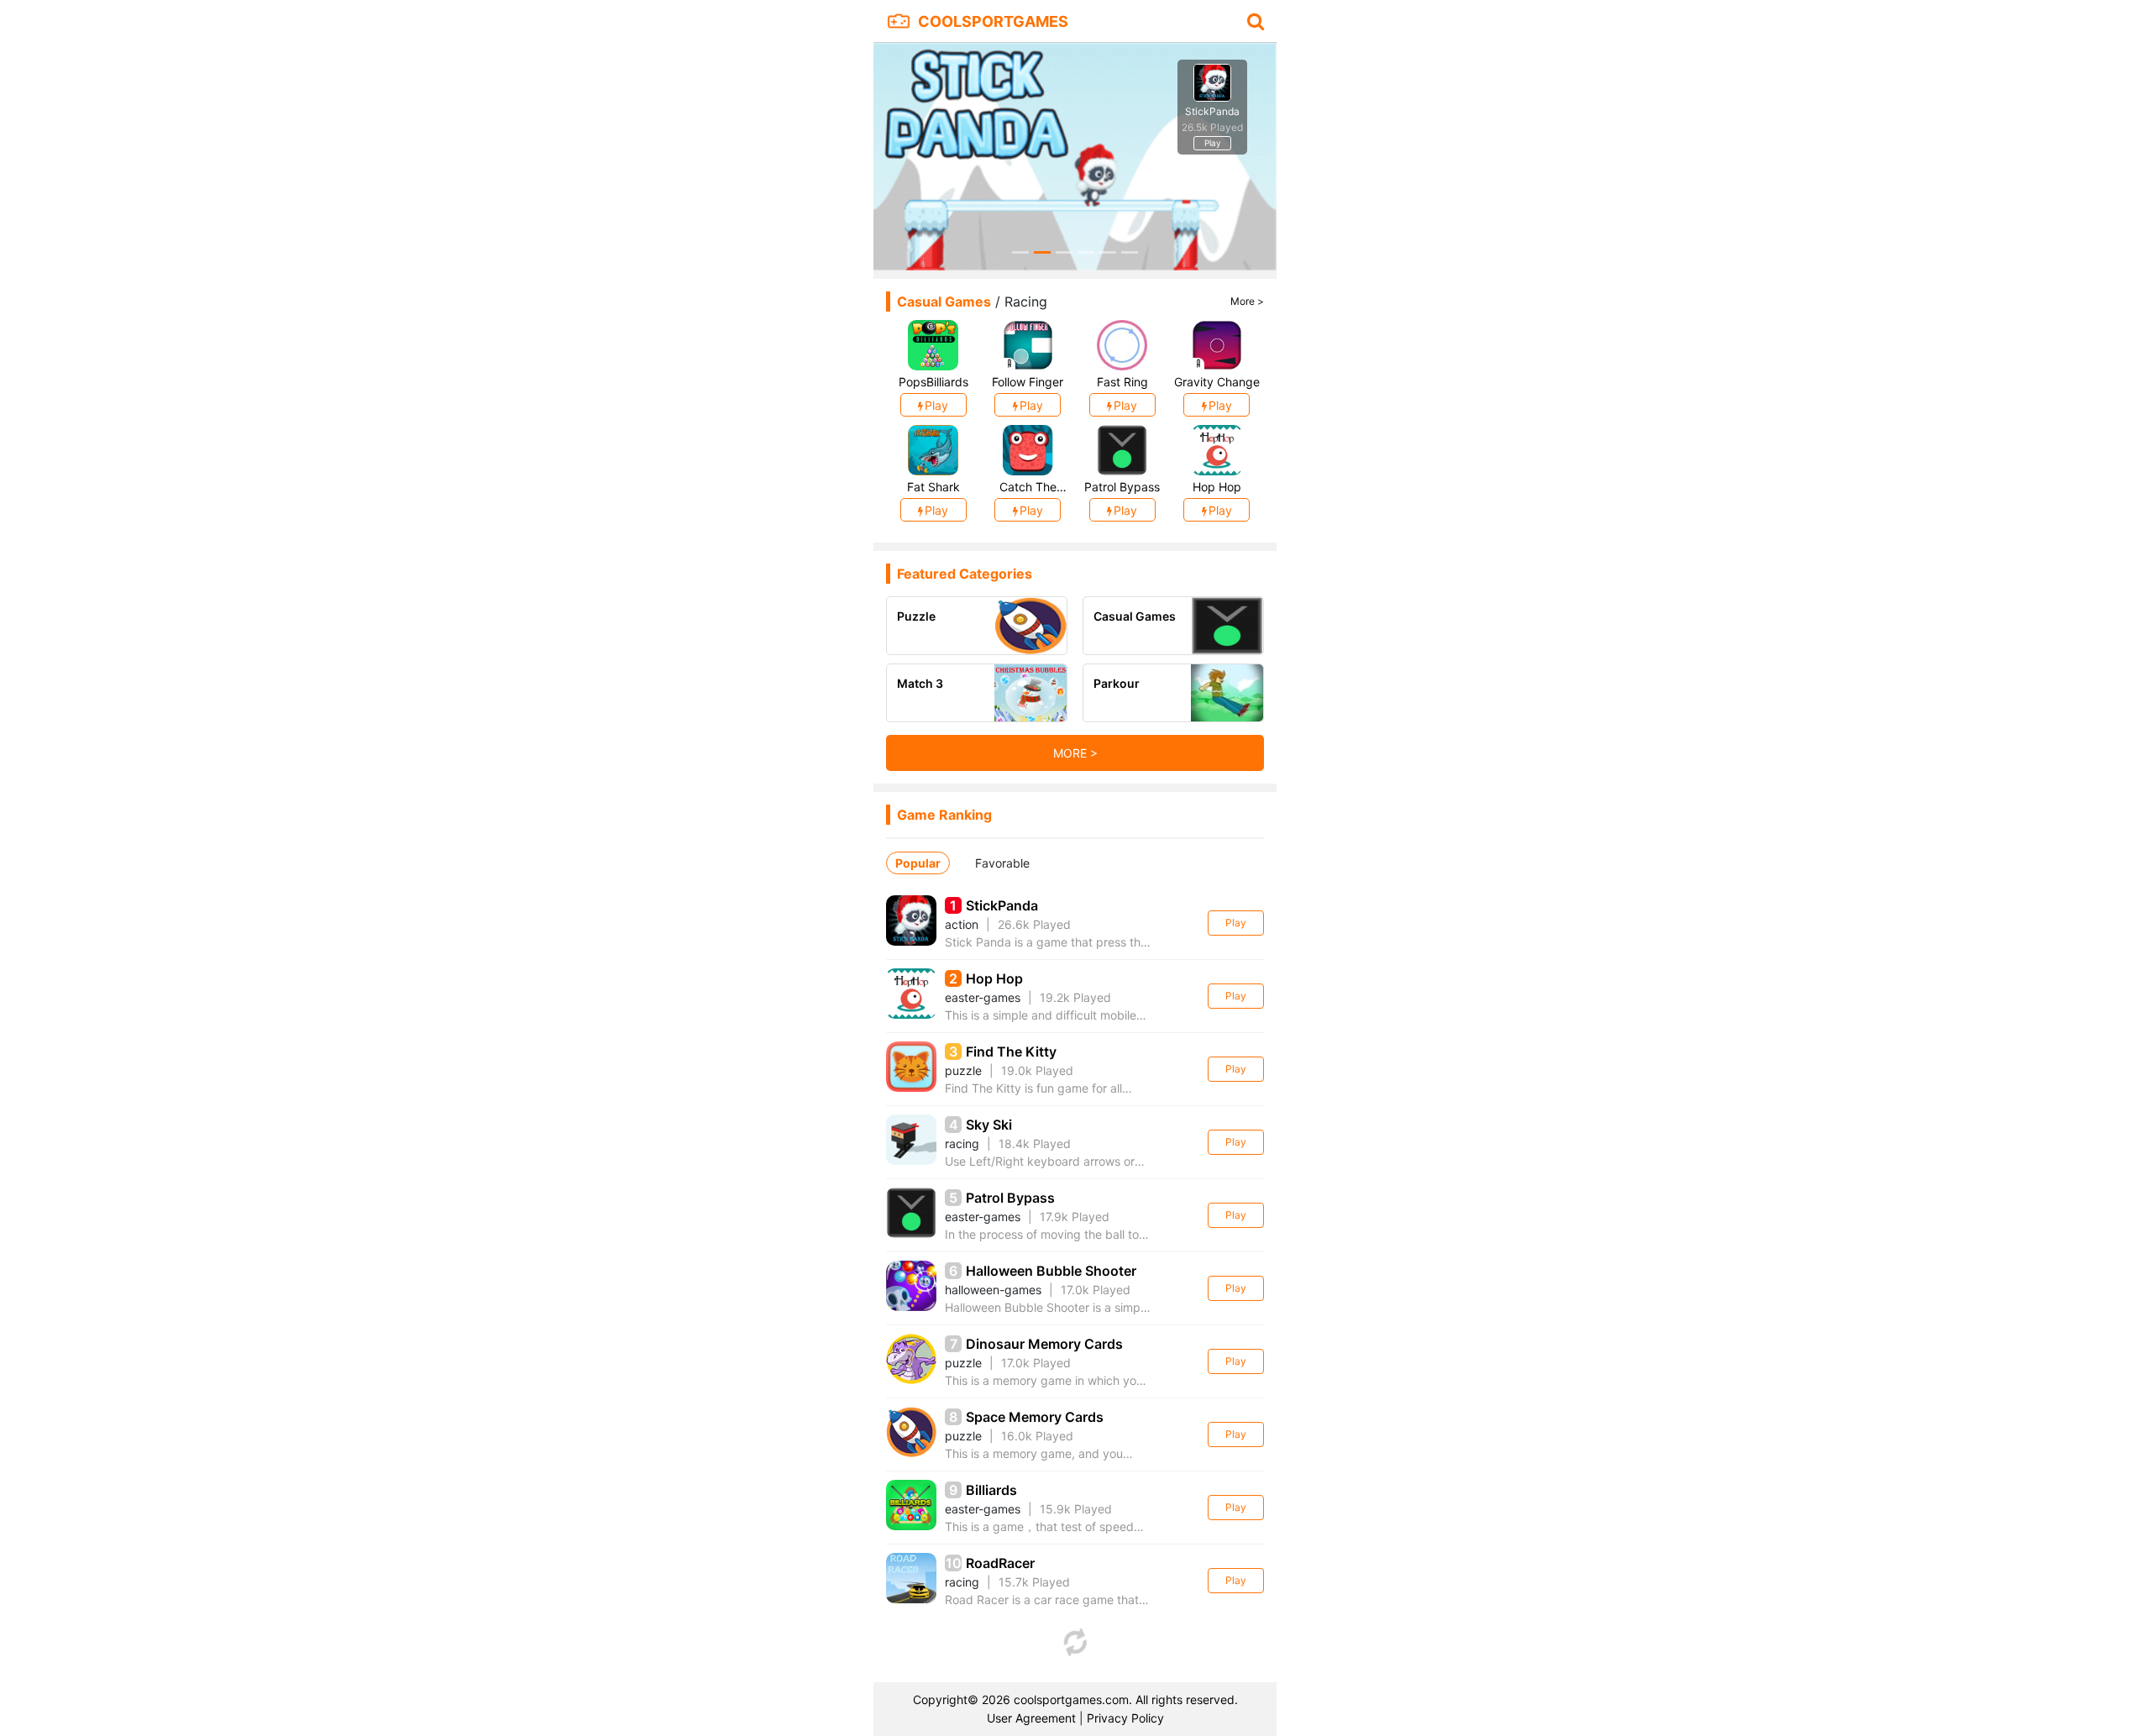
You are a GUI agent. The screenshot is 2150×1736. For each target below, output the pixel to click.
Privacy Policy (1125, 1718)
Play (1236, 923)
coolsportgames (993, 21)
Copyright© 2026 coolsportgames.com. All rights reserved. (1075, 1699)
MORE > (1075, 753)
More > (1247, 301)
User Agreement (1031, 1718)
